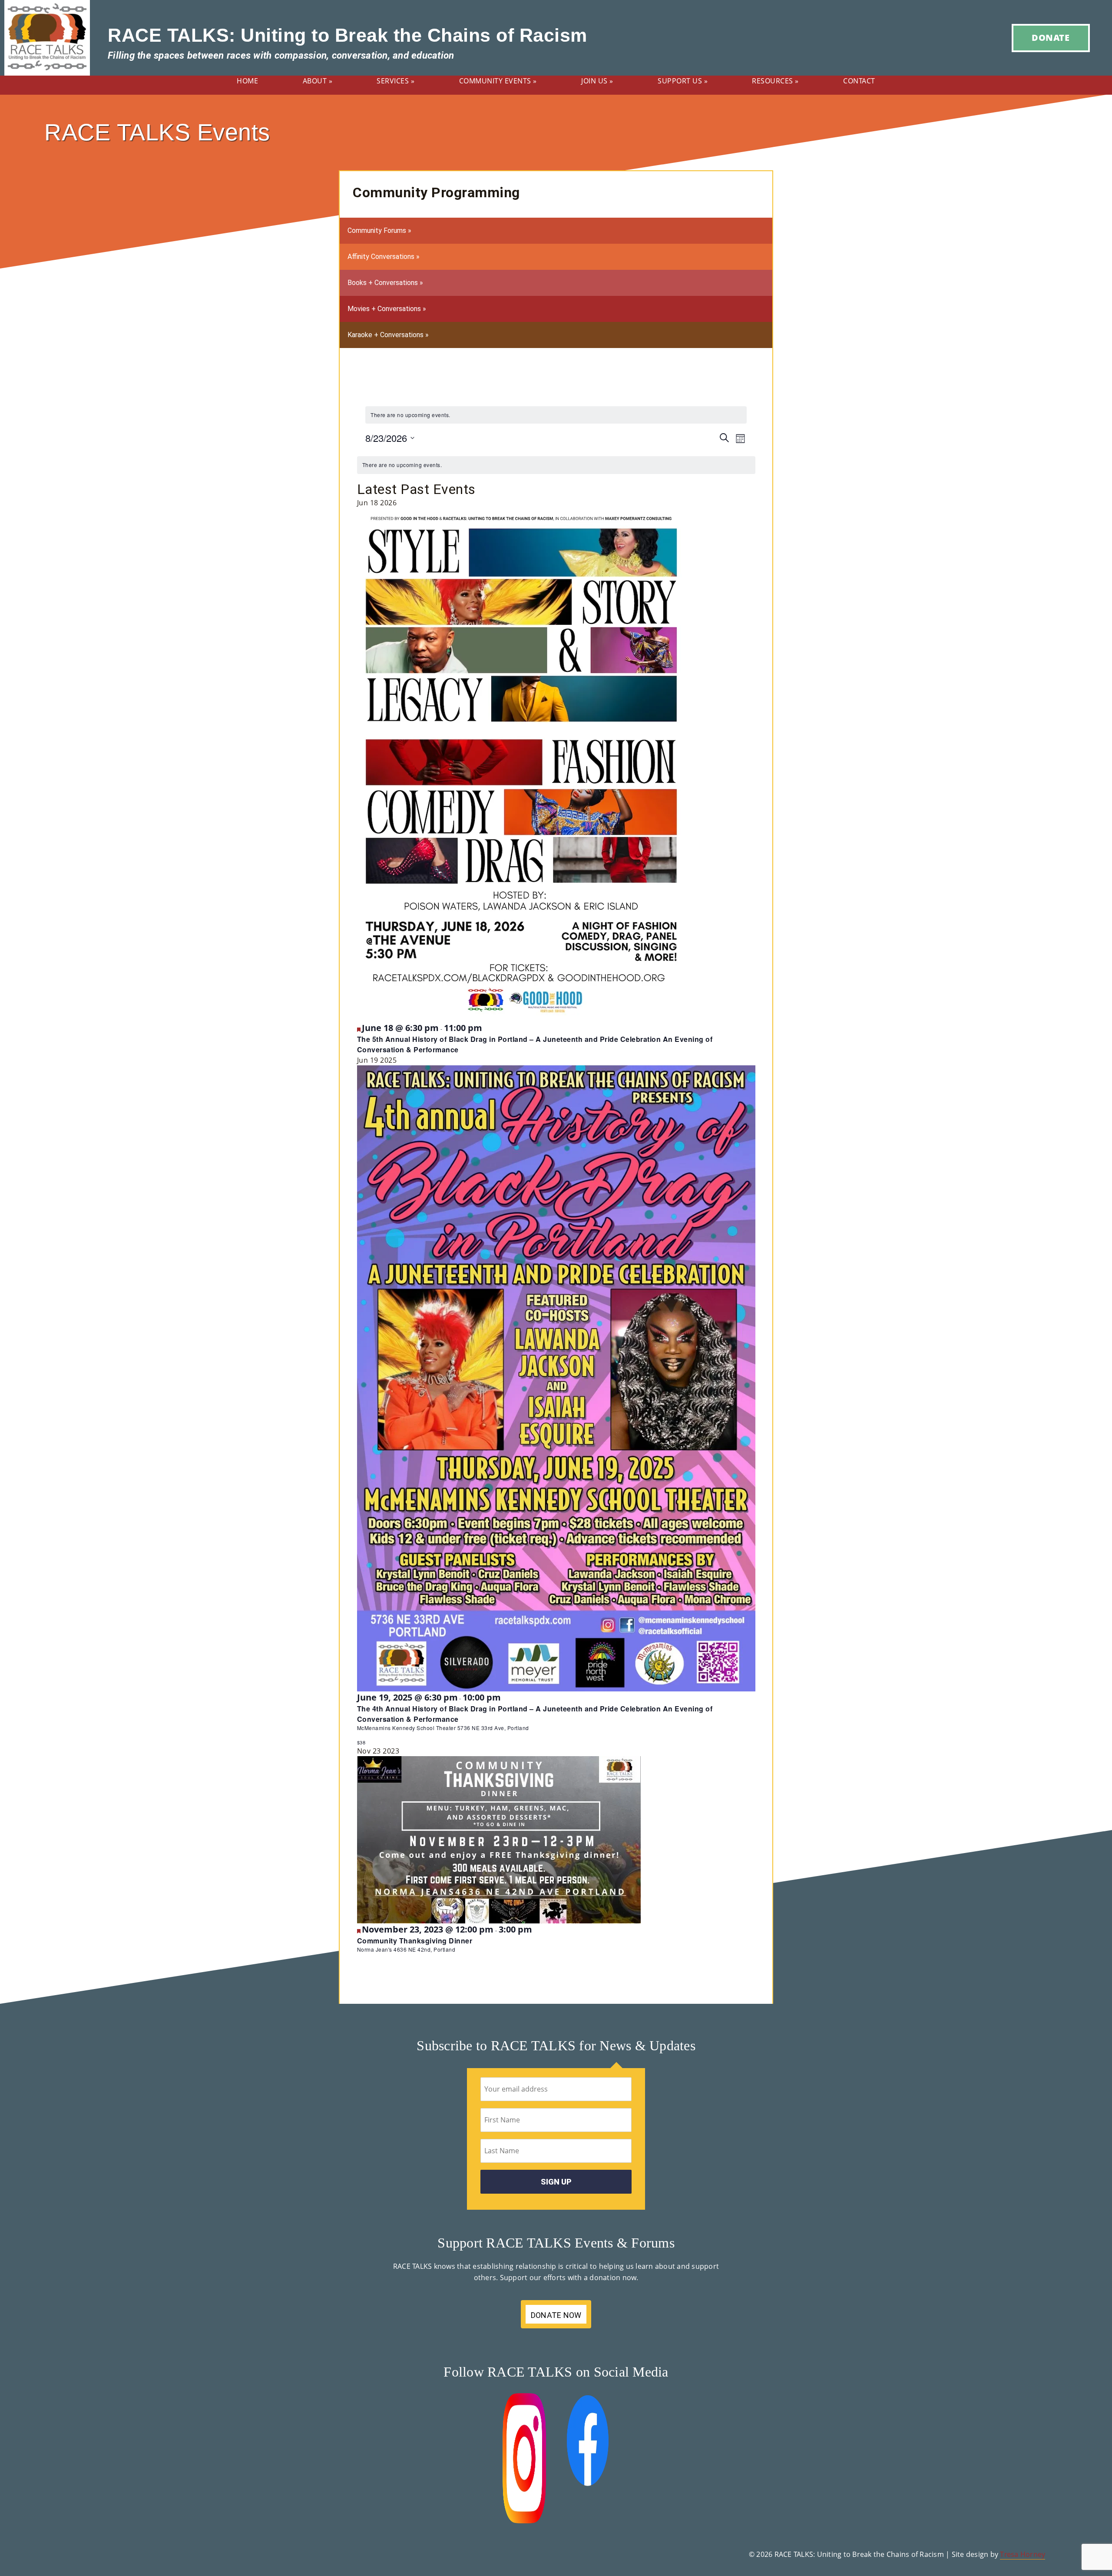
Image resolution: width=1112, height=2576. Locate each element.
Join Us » (597, 81)
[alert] (556, 415)
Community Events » (498, 81)
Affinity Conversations (384, 257)
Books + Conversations (385, 283)
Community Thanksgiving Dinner (415, 1941)
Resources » (775, 81)
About (318, 81)
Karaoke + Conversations (388, 335)
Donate (1051, 38)
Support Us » (683, 81)
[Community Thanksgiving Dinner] (499, 1839)
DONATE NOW (556, 2315)
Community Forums (379, 230)
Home (247, 81)
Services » (395, 81)
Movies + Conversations (387, 309)
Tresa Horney (1023, 2554)
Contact (859, 81)
